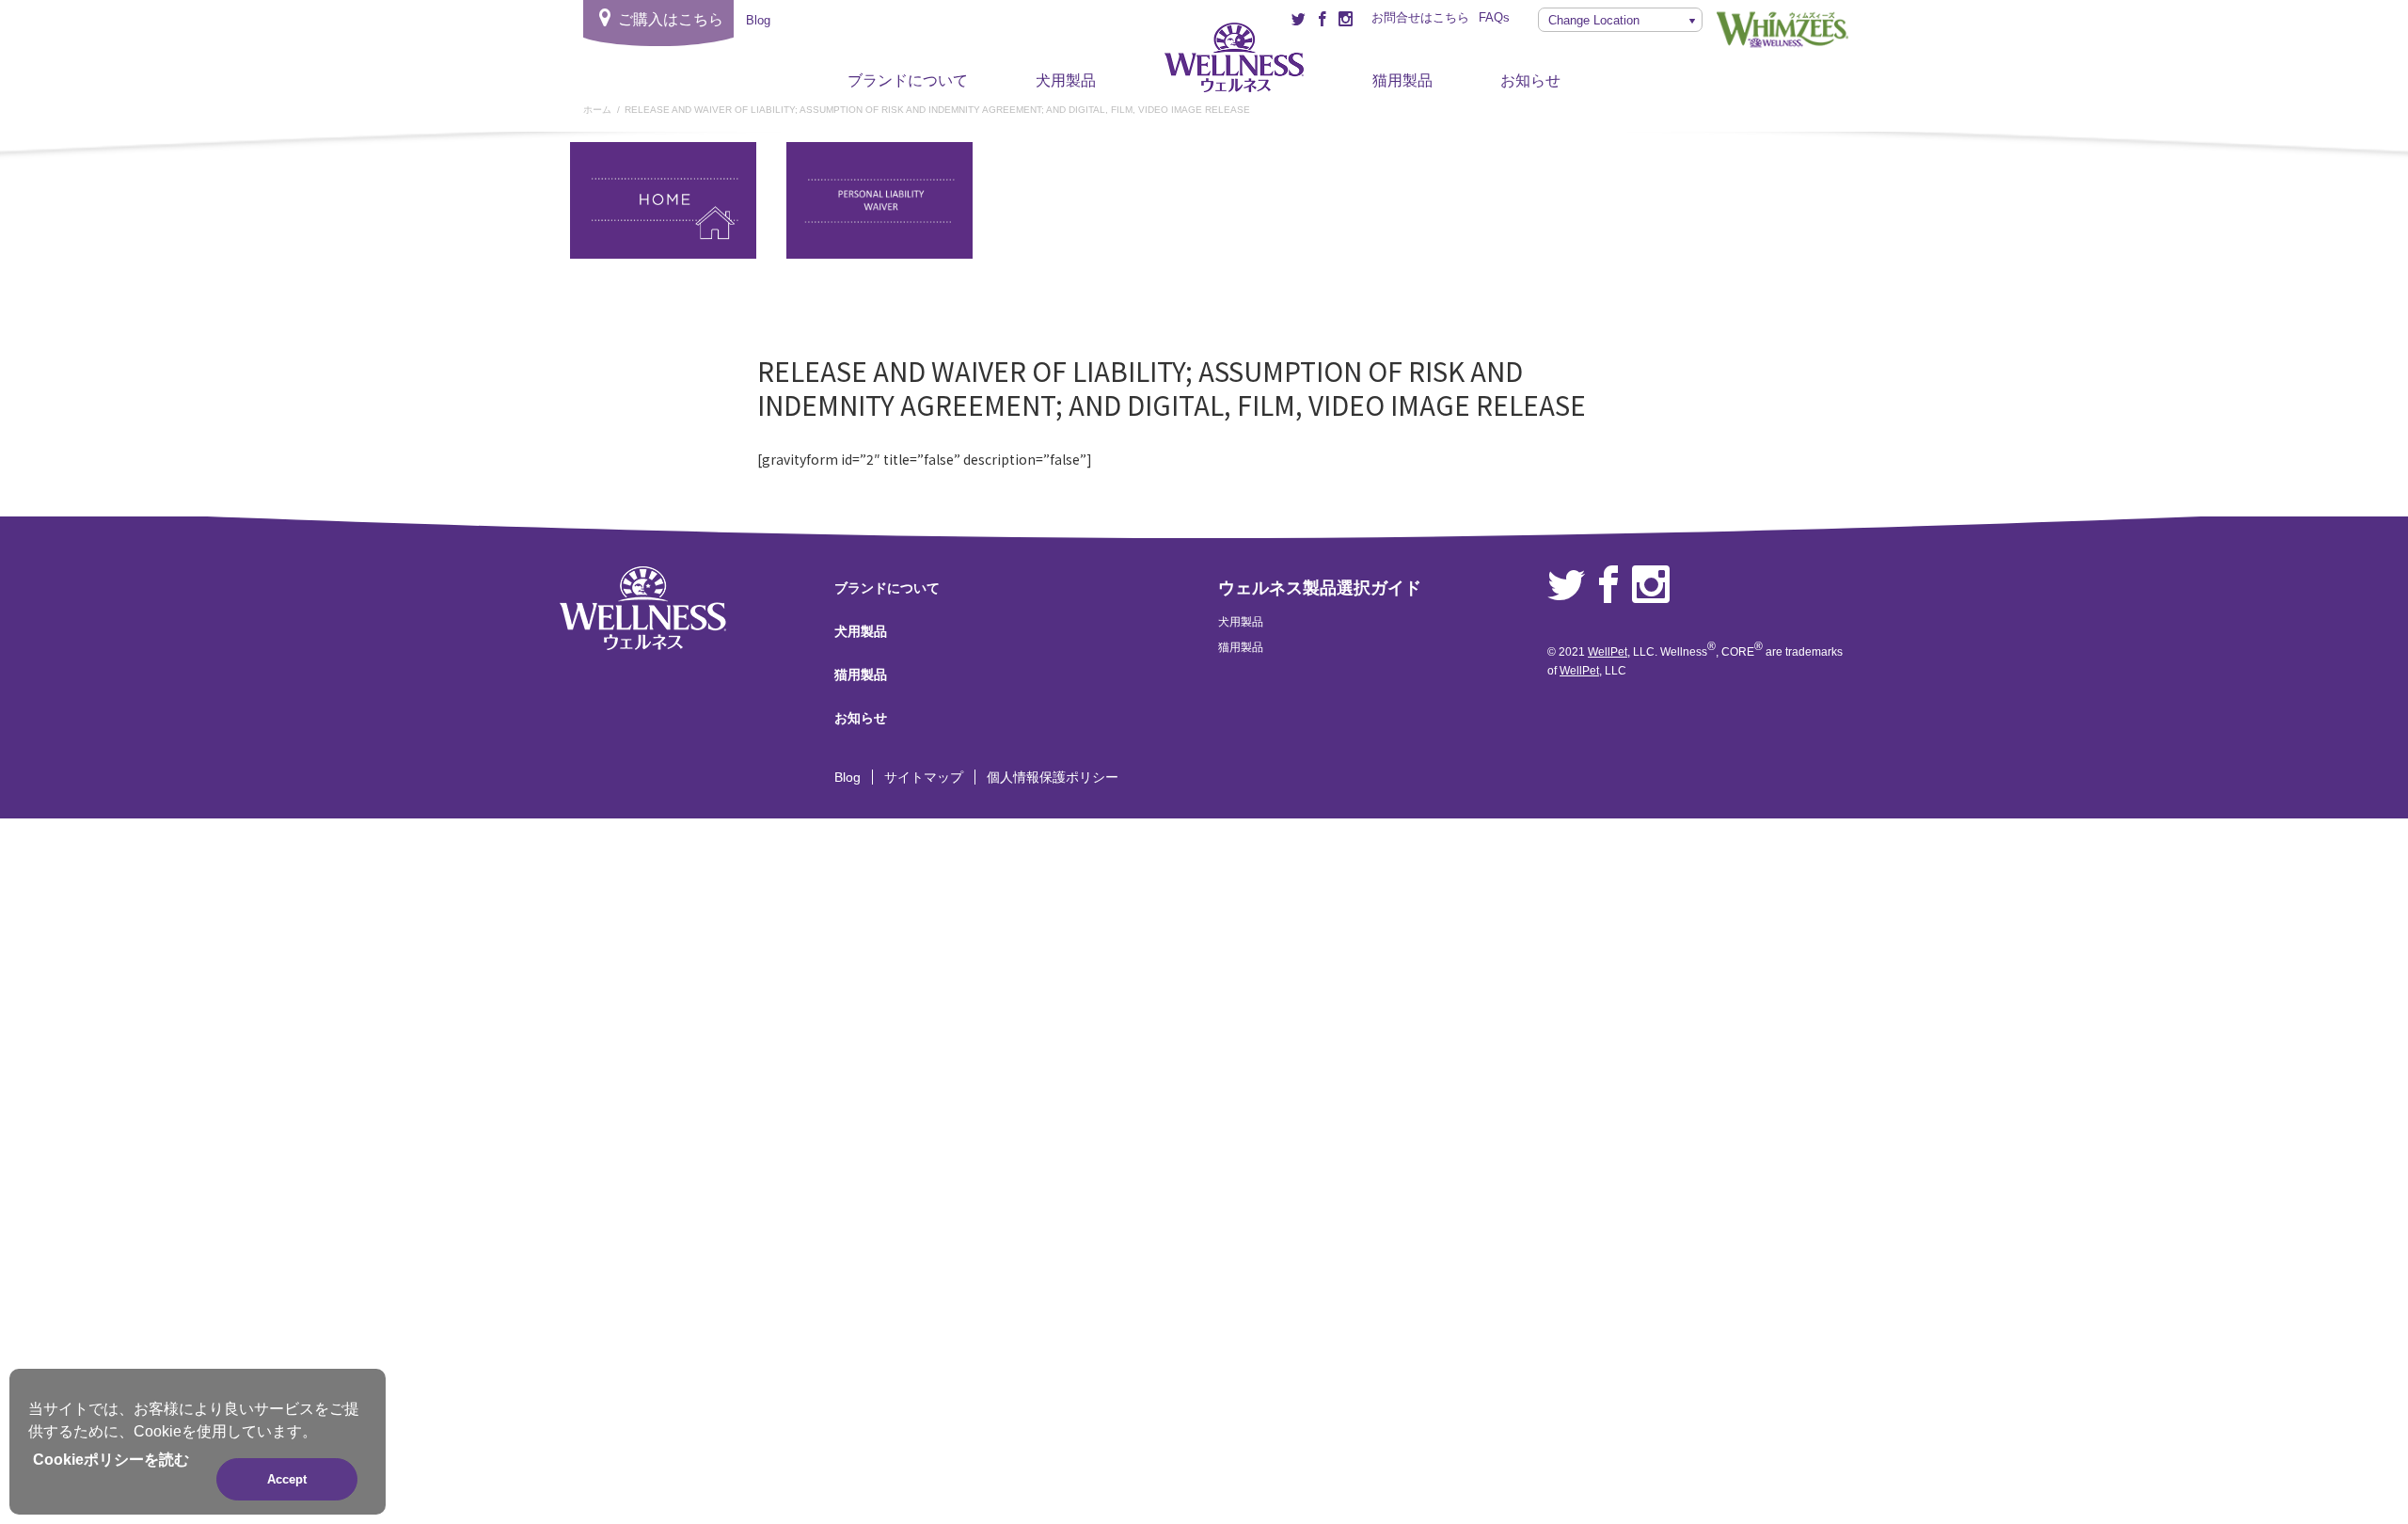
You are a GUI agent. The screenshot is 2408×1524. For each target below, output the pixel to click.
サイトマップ (924, 777)
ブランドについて (908, 80)
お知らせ (1530, 80)
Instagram (1651, 585)
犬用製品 (1066, 80)
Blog (848, 777)
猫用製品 (1402, 80)
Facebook (1608, 585)
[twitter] (1299, 18)
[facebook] (1322, 18)
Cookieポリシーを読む (111, 1460)
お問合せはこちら (1420, 17)
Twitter (1566, 585)
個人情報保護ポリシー (1053, 777)
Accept (287, 1479)
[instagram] (1346, 18)
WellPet (1608, 652)
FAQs (1494, 17)
